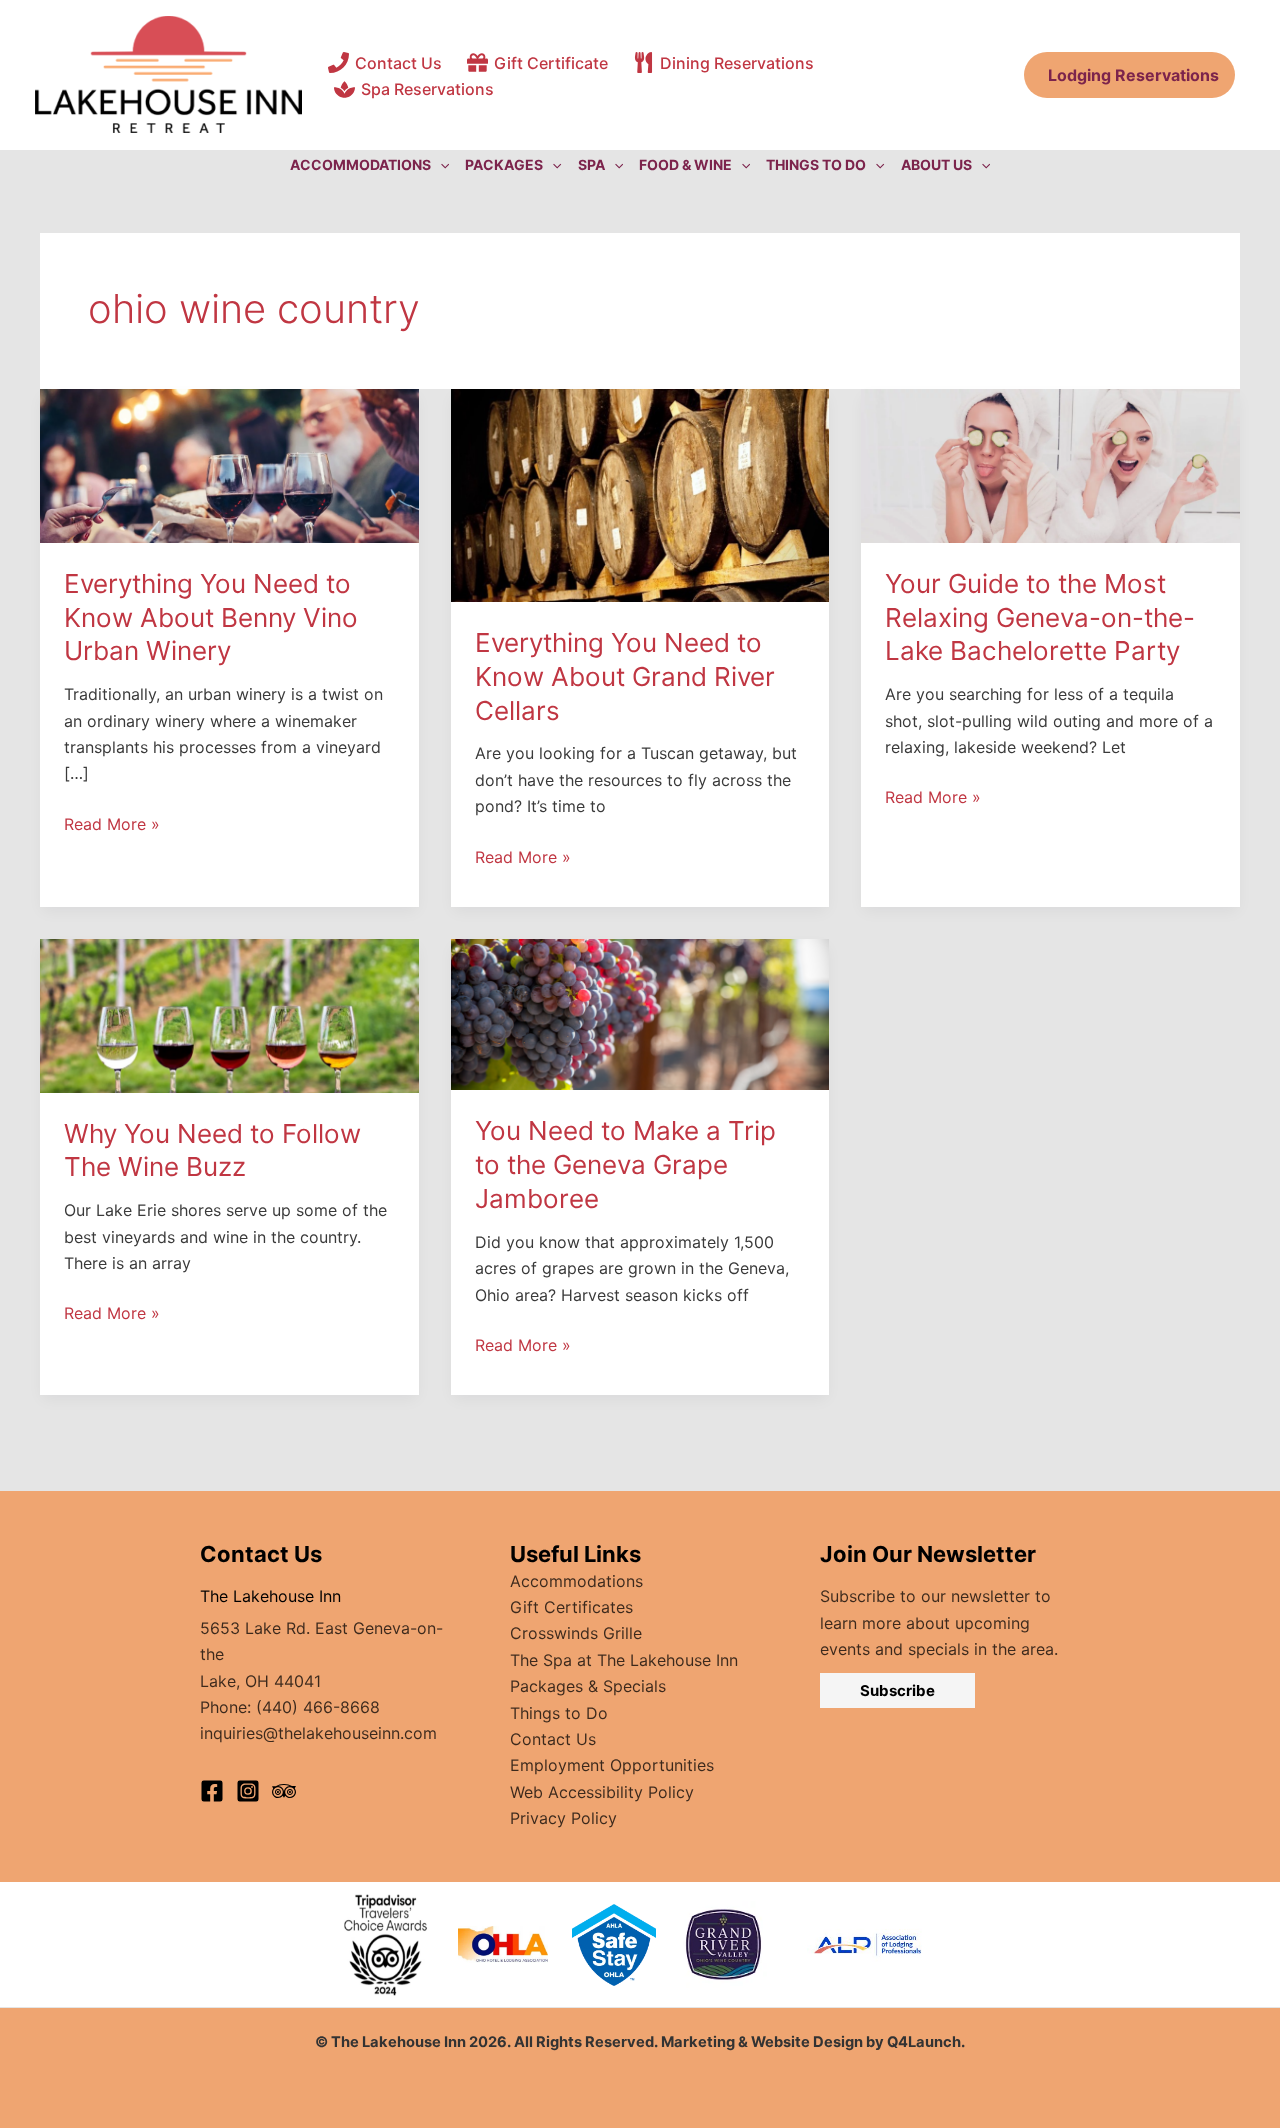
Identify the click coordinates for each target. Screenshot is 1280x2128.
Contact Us (553, 1739)
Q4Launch (924, 2042)
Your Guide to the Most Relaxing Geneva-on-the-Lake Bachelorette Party (1040, 617)
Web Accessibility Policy (602, 1792)
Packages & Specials (588, 1686)
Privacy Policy (563, 1818)
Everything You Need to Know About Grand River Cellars (625, 676)
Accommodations (576, 1581)
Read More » (112, 825)
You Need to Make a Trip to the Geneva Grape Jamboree (625, 1164)
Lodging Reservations (1129, 75)
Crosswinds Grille (576, 1633)
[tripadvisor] (284, 1791)
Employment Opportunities (612, 1765)
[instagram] (248, 1791)
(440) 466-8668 (318, 1707)
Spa (591, 164)
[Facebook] (212, 1791)
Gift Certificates (571, 1607)
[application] (440, 165)
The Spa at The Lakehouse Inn (624, 1660)
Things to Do (559, 1713)
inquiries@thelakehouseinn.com (318, 1733)
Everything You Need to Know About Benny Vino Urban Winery (211, 617)
